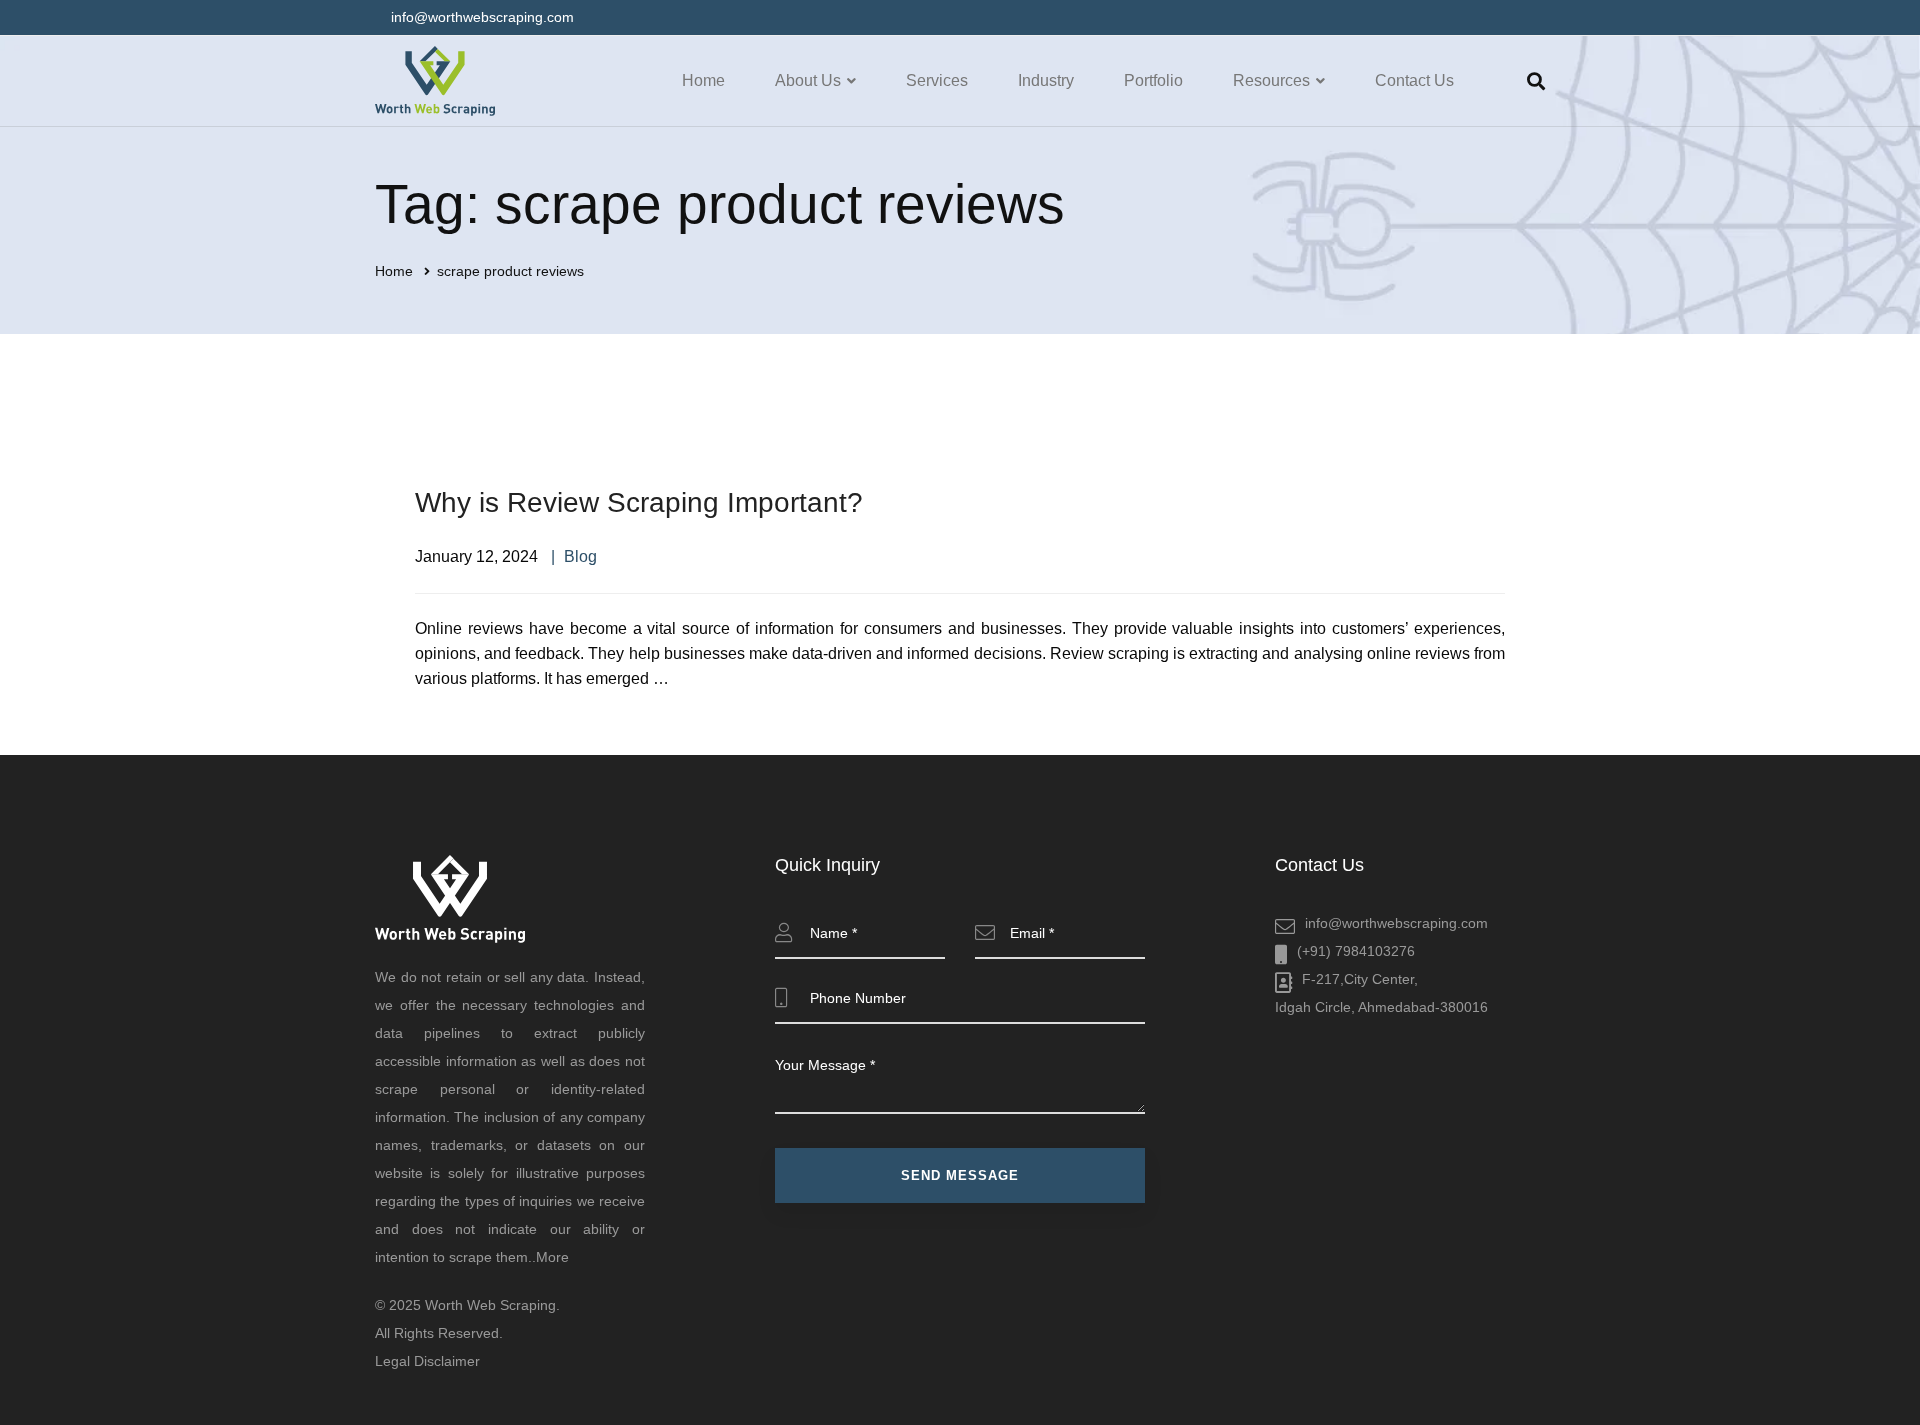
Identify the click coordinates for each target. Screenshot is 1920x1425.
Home (394, 271)
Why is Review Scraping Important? (643, 502)
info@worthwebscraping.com (1396, 923)
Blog (580, 556)
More (552, 1257)
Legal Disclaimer (427, 1361)
